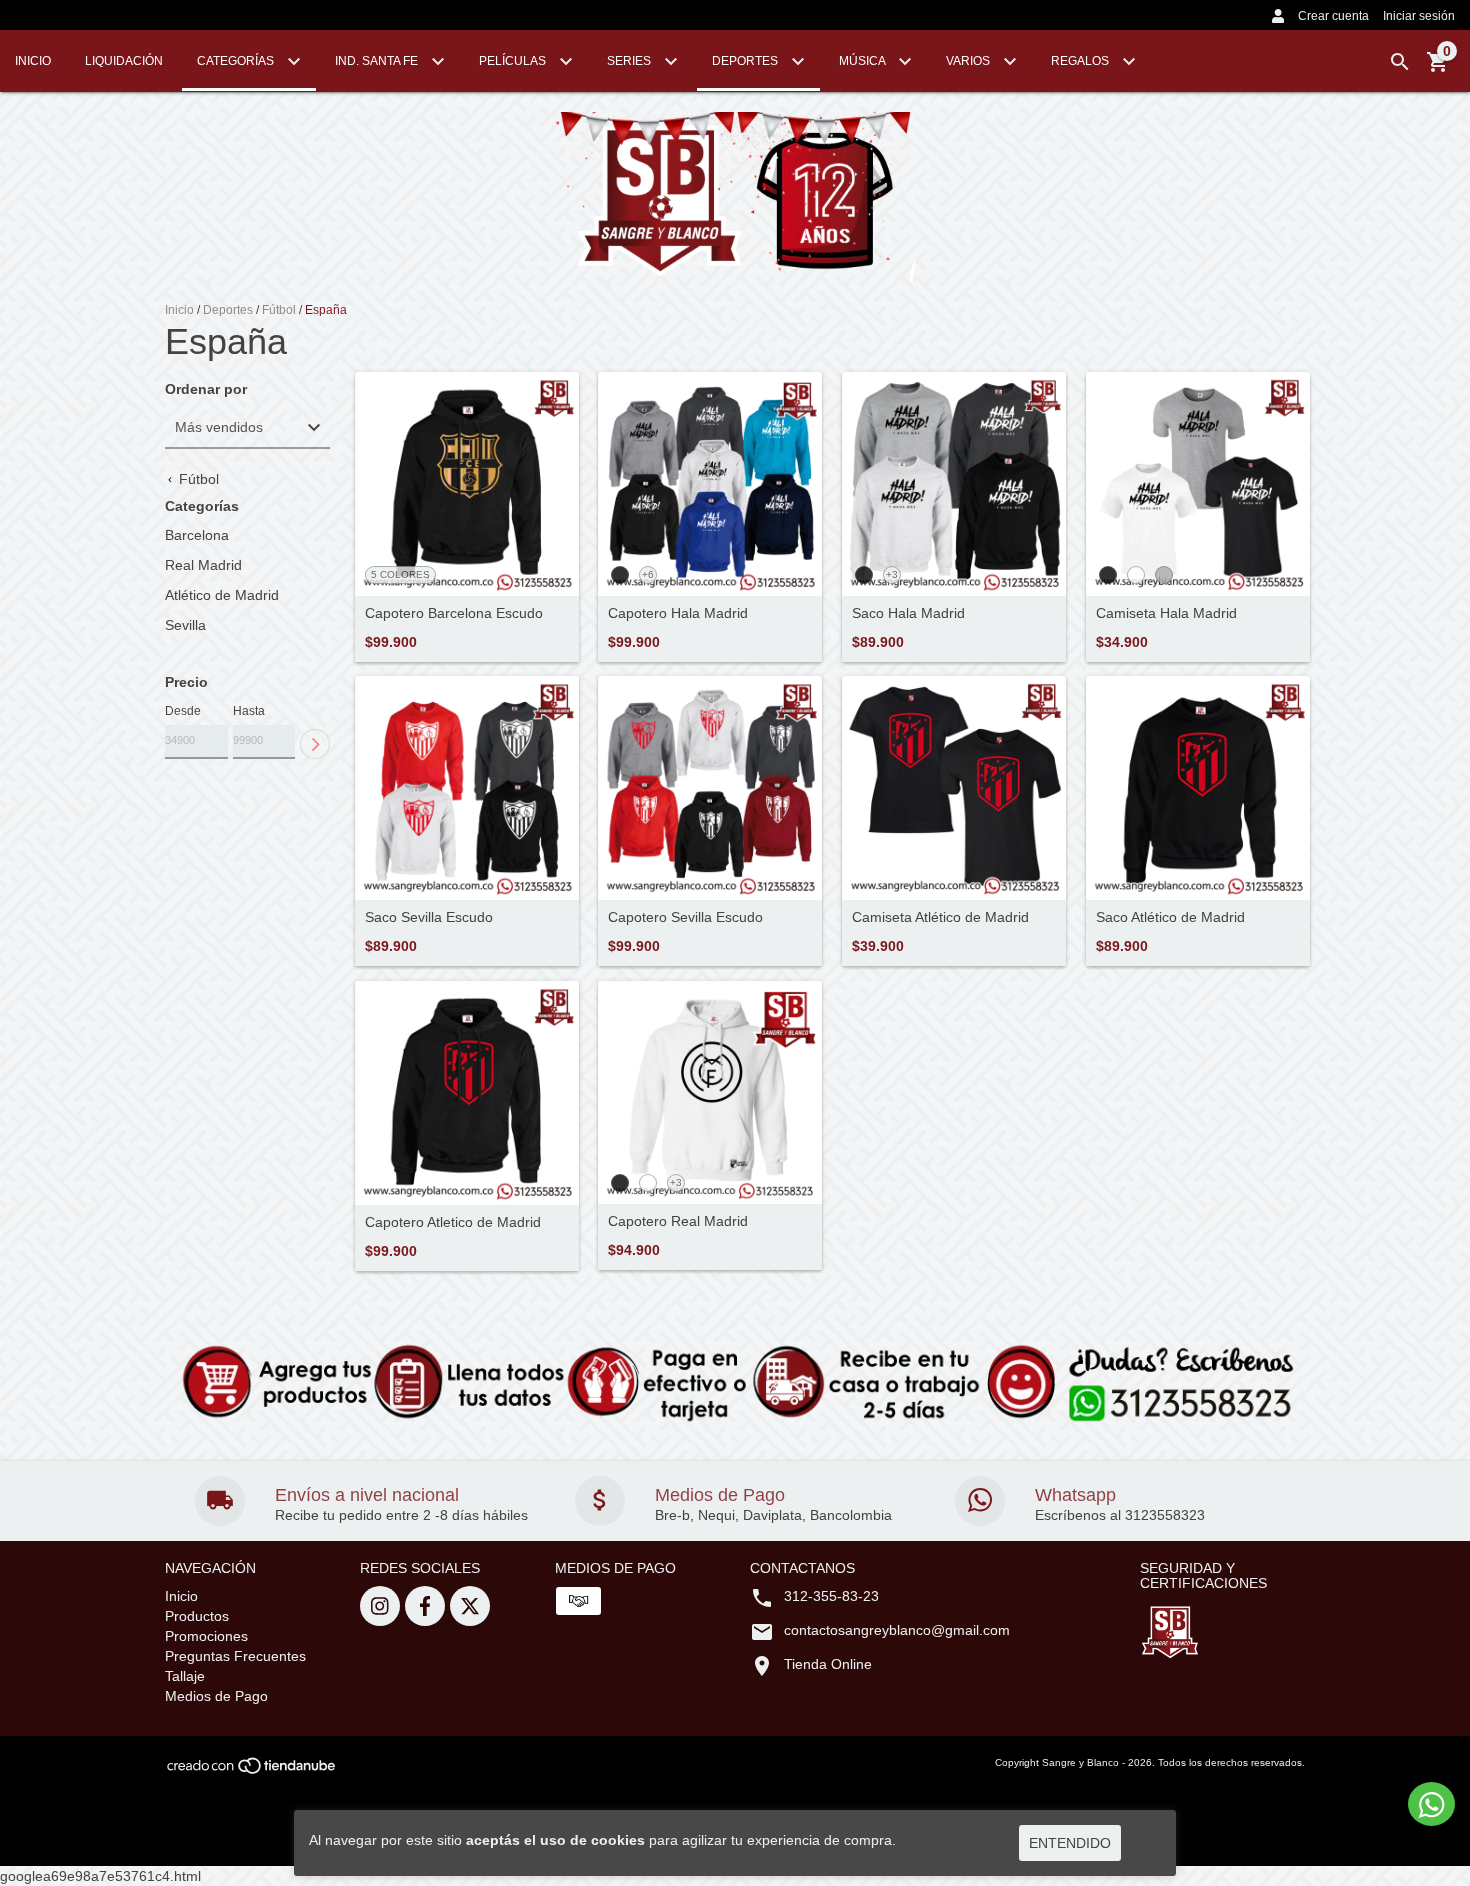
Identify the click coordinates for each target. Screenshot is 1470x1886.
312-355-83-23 (831, 1596)
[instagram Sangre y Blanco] (380, 1606)
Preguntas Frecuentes (235, 1656)
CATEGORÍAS (237, 61)
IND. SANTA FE (378, 61)
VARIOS (969, 61)
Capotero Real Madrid (678, 1221)
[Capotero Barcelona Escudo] (467, 484)
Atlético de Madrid (222, 595)
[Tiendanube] (252, 1771)
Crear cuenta (1333, 16)
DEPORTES (746, 61)
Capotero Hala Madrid (678, 613)
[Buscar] (1400, 62)
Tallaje (185, 1676)
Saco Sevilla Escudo (429, 917)
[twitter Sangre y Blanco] (470, 1606)
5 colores (400, 574)
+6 (648, 574)
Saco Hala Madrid (908, 613)
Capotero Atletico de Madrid (453, 1222)
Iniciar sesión (1419, 16)
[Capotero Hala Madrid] (710, 484)
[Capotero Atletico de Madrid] (467, 1093)
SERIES (630, 61)
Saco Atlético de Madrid (1170, 917)
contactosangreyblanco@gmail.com (897, 1630)
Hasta (249, 711)
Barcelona (197, 535)
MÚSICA (863, 61)
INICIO (33, 61)
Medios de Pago (216, 1696)
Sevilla (185, 625)
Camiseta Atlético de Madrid (940, 917)
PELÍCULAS (514, 61)
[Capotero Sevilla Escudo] (710, 788)
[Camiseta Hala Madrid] (1198, 484)
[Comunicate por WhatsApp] (1431, 1804)
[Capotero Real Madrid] (710, 1093)
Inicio (179, 310)
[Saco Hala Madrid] (954, 484)
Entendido (1070, 1843)
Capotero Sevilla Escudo (685, 917)
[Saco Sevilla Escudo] (467, 788)
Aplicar (315, 744)
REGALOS (1081, 61)
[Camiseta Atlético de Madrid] (954, 788)
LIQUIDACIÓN (124, 61)
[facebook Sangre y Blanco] (425, 1606)
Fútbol (279, 310)
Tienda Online (828, 1664)
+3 (892, 574)
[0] (1438, 69)
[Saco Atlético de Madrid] (1198, 788)
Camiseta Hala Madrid (1166, 613)
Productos (197, 1616)
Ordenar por (206, 389)
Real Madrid (203, 565)
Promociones (206, 1636)
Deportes (228, 310)
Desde (183, 711)
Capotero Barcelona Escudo (454, 613)
